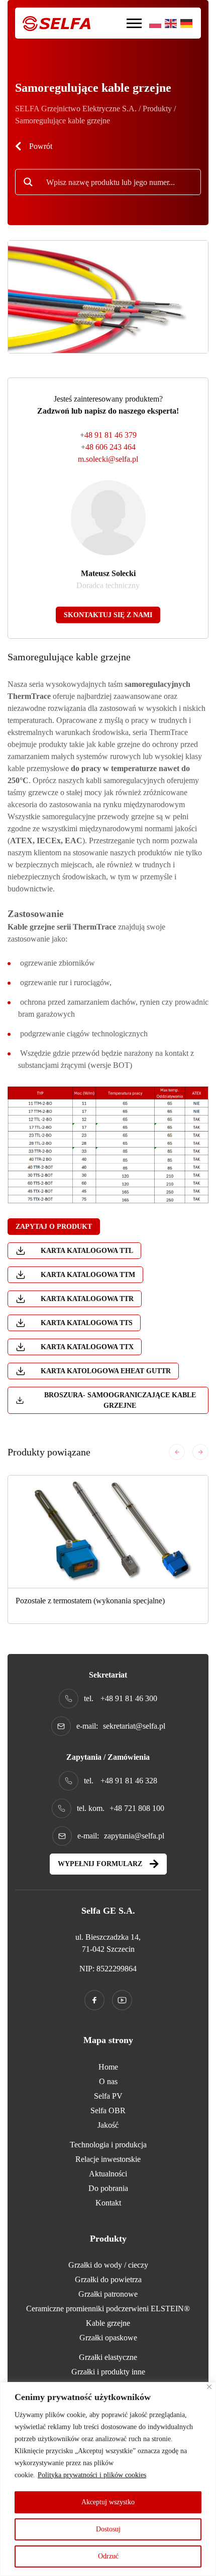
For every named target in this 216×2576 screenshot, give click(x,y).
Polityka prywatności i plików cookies (92, 2475)
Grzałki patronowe (108, 2294)
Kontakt (108, 2203)
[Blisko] (209, 2387)
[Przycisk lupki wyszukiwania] (28, 182)
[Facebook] (94, 2000)
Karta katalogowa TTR (87, 1299)
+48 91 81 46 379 (108, 435)
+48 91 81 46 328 (129, 1781)
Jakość (108, 2125)
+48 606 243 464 (108, 447)
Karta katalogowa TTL (87, 1251)
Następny (200, 1452)
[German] (187, 23)
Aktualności (108, 2174)
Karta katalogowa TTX (87, 1347)
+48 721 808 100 (137, 1808)
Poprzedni (177, 1452)
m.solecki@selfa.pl (108, 459)
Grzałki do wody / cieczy (108, 2265)
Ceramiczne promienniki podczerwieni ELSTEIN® (108, 2309)
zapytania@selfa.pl (134, 1836)
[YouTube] (122, 2000)
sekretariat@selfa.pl (134, 1726)
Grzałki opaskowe (108, 2338)
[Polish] (156, 23)
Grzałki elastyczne (108, 2357)
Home (108, 2067)
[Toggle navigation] (134, 23)
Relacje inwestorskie (108, 2159)
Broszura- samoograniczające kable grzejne (120, 1400)
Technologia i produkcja (108, 2145)
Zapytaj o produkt (54, 1227)
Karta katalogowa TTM (88, 1275)
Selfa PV (108, 2096)
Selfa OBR (108, 2110)
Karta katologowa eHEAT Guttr (106, 1371)
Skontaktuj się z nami (108, 615)
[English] (171, 23)
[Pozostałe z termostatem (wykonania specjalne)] (108, 1532)
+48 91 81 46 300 (129, 1698)
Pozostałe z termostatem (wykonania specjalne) (90, 1601)
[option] (108, 1549)
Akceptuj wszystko (108, 2502)
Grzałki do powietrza (108, 2279)
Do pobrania (108, 2188)
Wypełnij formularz (100, 1864)
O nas (108, 2081)
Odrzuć (108, 2556)
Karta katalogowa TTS (87, 1323)
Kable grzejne (108, 2323)
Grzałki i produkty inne (108, 2372)
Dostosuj (108, 2529)
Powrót (41, 146)
